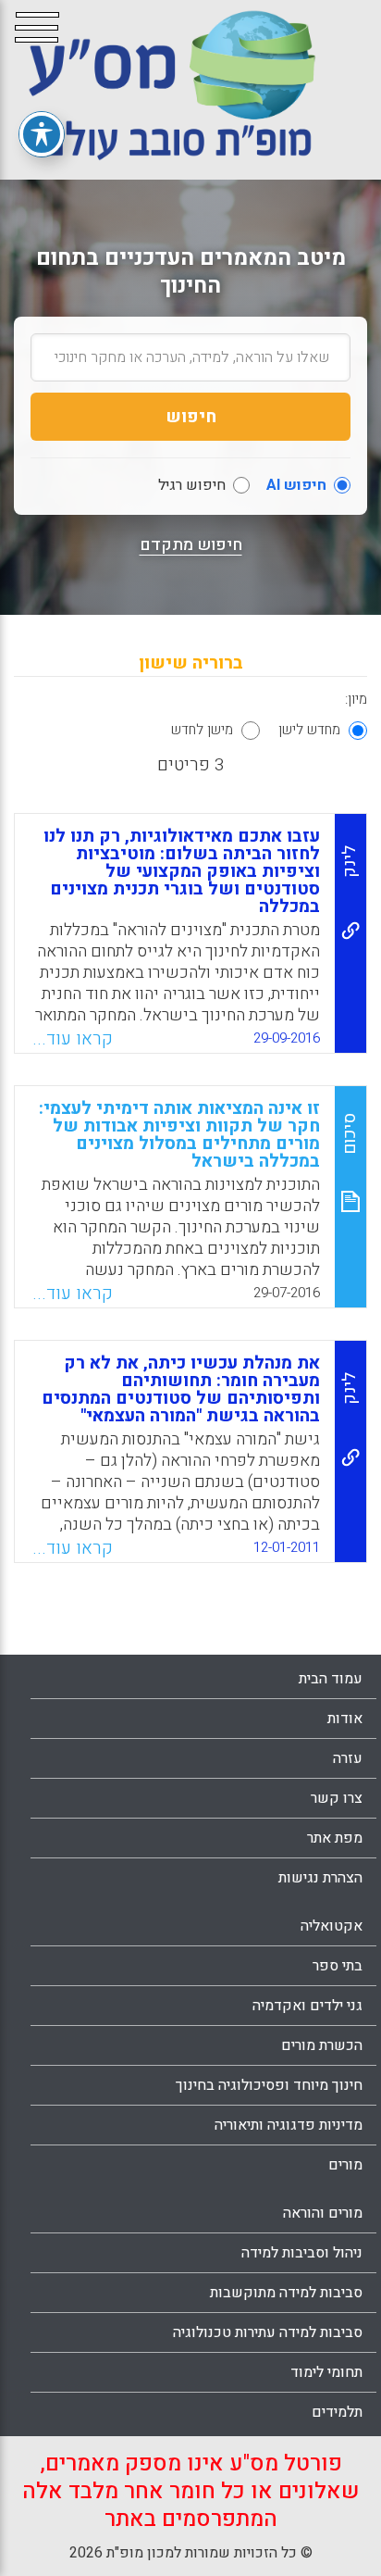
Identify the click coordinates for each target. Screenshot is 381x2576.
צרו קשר (337, 1798)
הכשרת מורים (322, 2045)
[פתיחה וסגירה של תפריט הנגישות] (42, 134)
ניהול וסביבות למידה (302, 2253)
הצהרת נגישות (320, 1878)
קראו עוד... (73, 1039)
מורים (345, 2165)
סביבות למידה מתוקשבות (286, 2293)
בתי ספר (338, 1966)
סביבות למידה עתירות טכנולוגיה (268, 2332)
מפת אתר (335, 1838)
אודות (345, 1719)
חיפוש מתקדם (191, 545)
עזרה (348, 1758)
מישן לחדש (202, 730)
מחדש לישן (309, 730)
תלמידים (337, 2412)
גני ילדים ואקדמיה (307, 2006)
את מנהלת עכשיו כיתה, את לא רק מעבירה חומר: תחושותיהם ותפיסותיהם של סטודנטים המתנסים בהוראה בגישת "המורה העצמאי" (181, 1389)
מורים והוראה (323, 2213)
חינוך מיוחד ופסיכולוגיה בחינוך (269, 2085)
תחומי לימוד (326, 2372)
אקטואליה (332, 1926)
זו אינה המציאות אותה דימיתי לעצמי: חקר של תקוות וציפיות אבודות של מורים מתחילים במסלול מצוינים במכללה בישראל (179, 1135)
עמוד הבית (331, 1679)
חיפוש (191, 417)
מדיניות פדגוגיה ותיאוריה (289, 2125)
